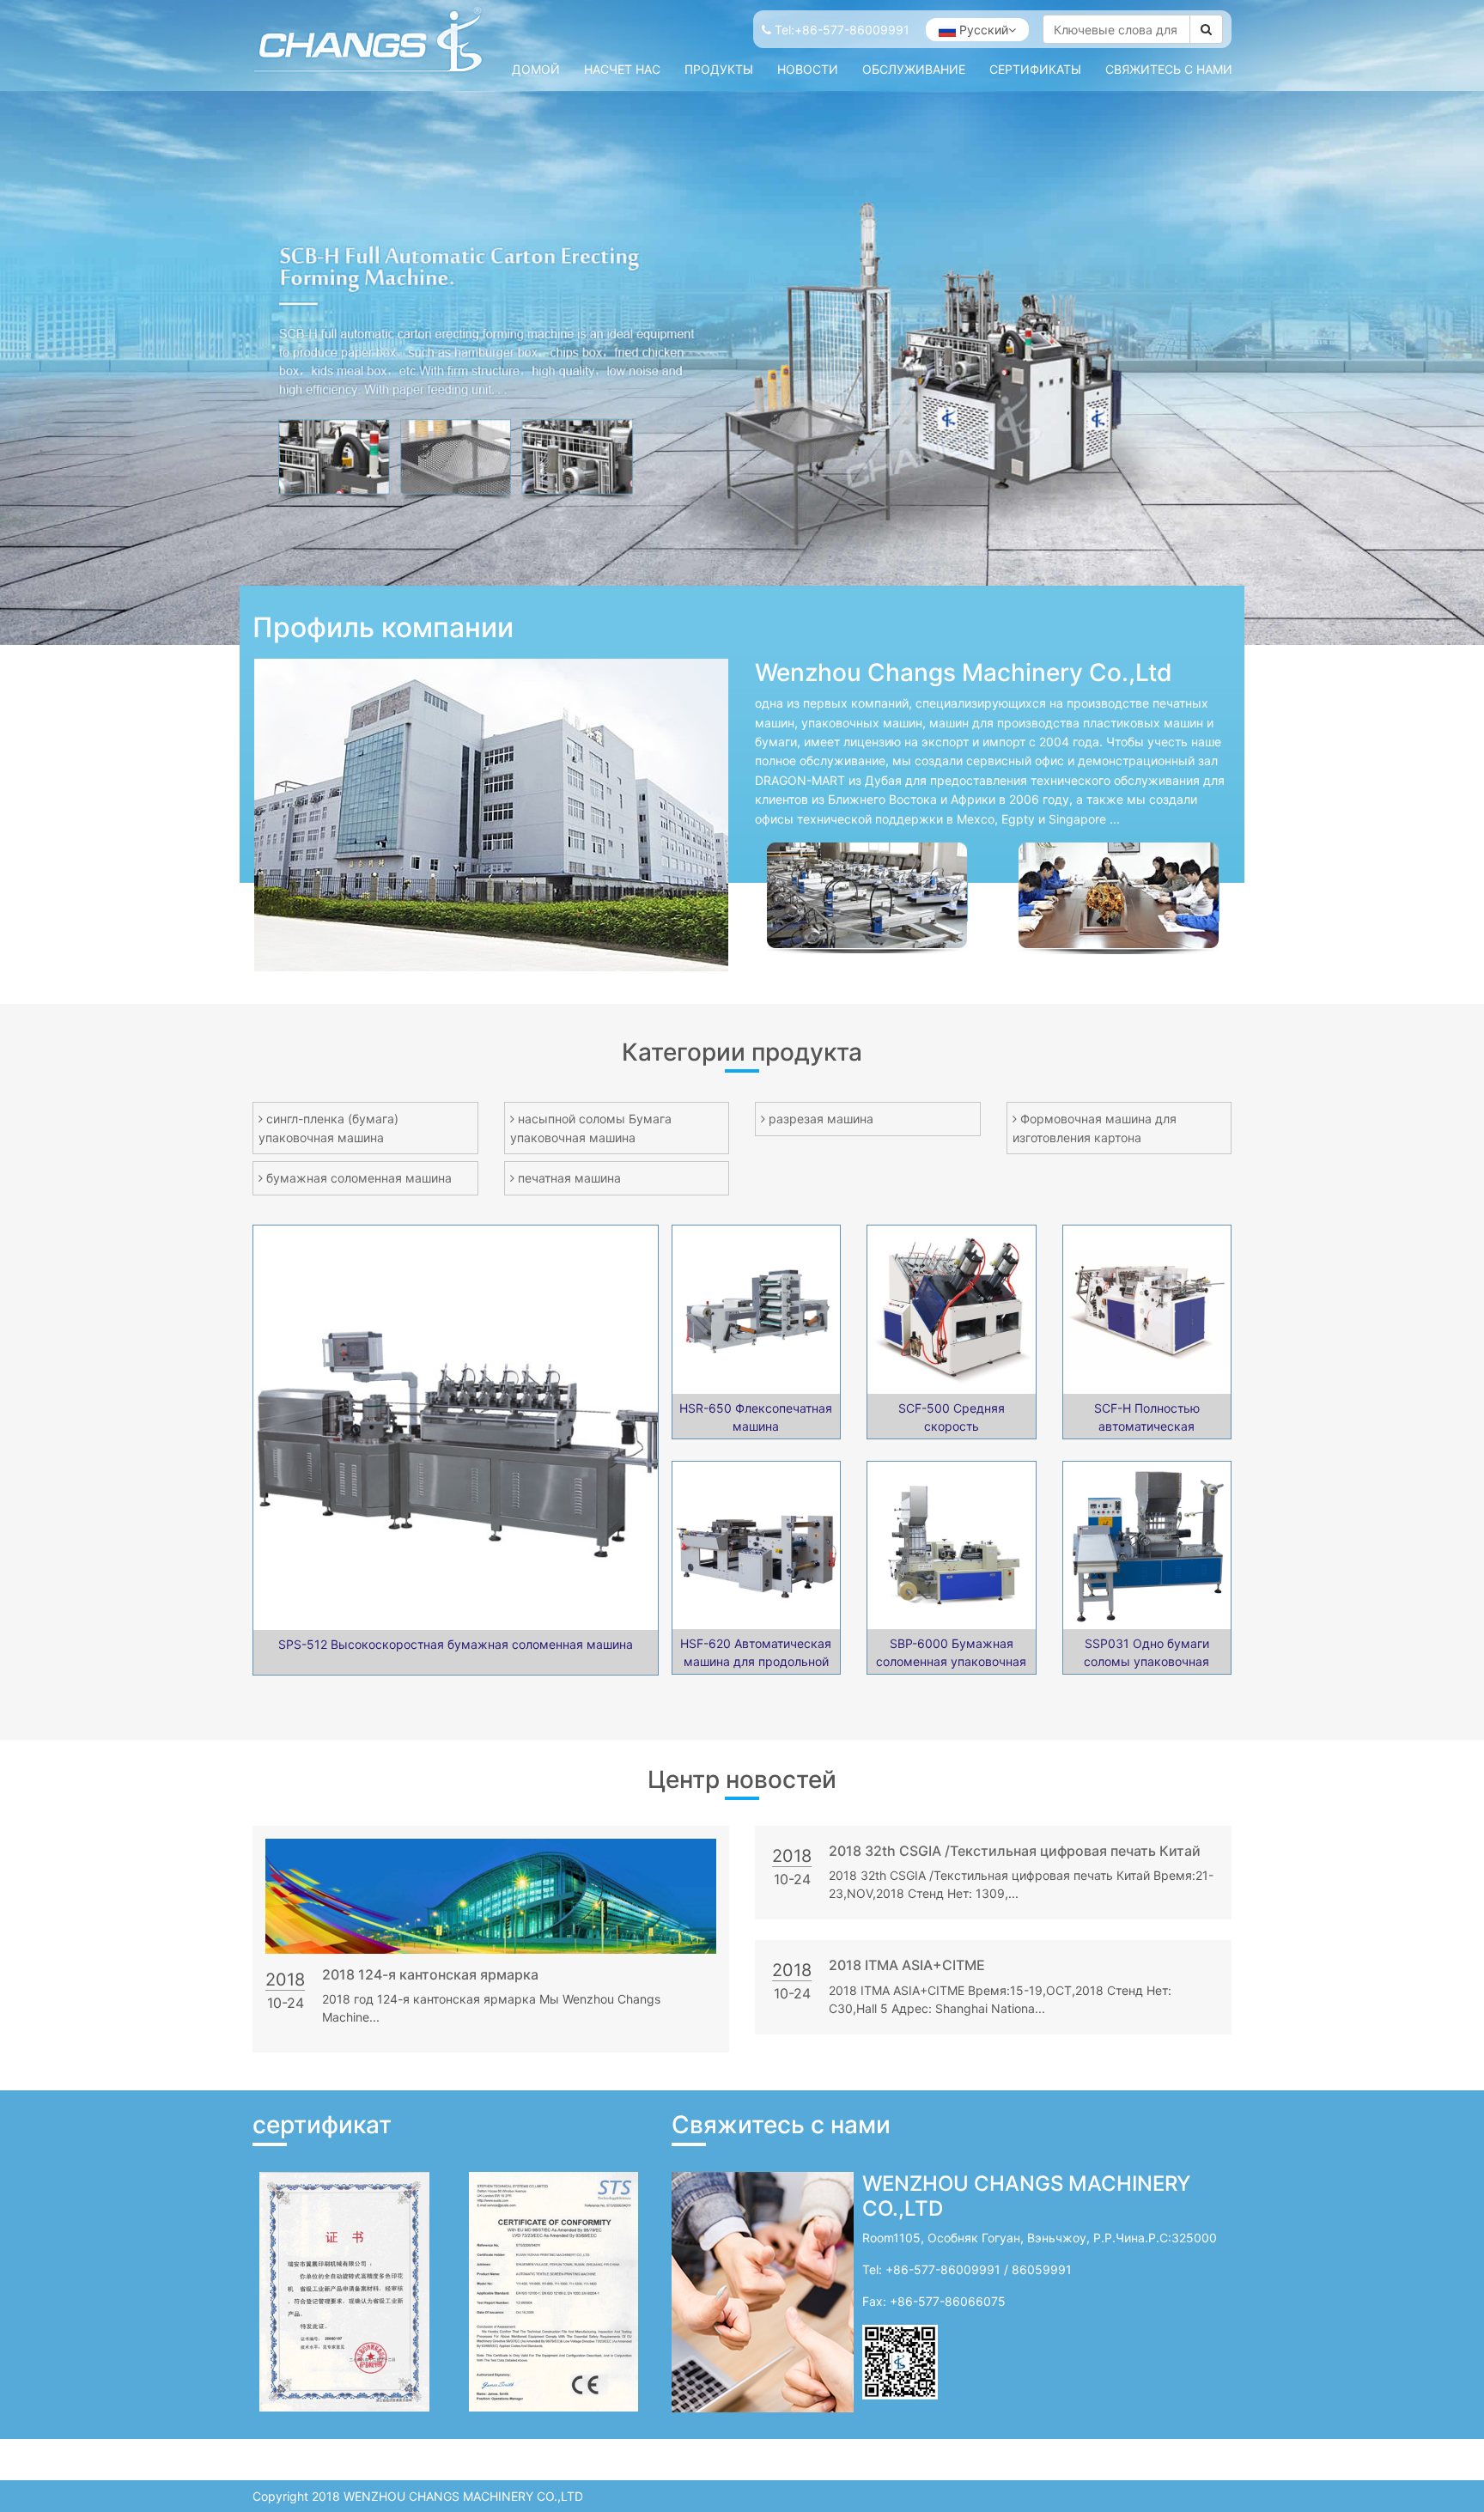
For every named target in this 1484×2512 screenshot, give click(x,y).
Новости (808, 69)
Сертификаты (1035, 69)
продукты (719, 69)
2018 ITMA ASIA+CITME (907, 1965)
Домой (536, 69)
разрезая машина (821, 1119)
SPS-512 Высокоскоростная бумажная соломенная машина (456, 1644)
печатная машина (569, 1178)
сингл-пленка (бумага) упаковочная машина (328, 1128)
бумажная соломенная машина (359, 1178)
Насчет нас (622, 69)
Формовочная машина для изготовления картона (1095, 1128)
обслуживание (914, 69)
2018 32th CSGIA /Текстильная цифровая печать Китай (1015, 1851)
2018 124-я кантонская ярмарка (430, 1974)
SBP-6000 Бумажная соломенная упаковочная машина (951, 1661)
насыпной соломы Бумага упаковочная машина (591, 1128)
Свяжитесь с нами (1169, 69)
